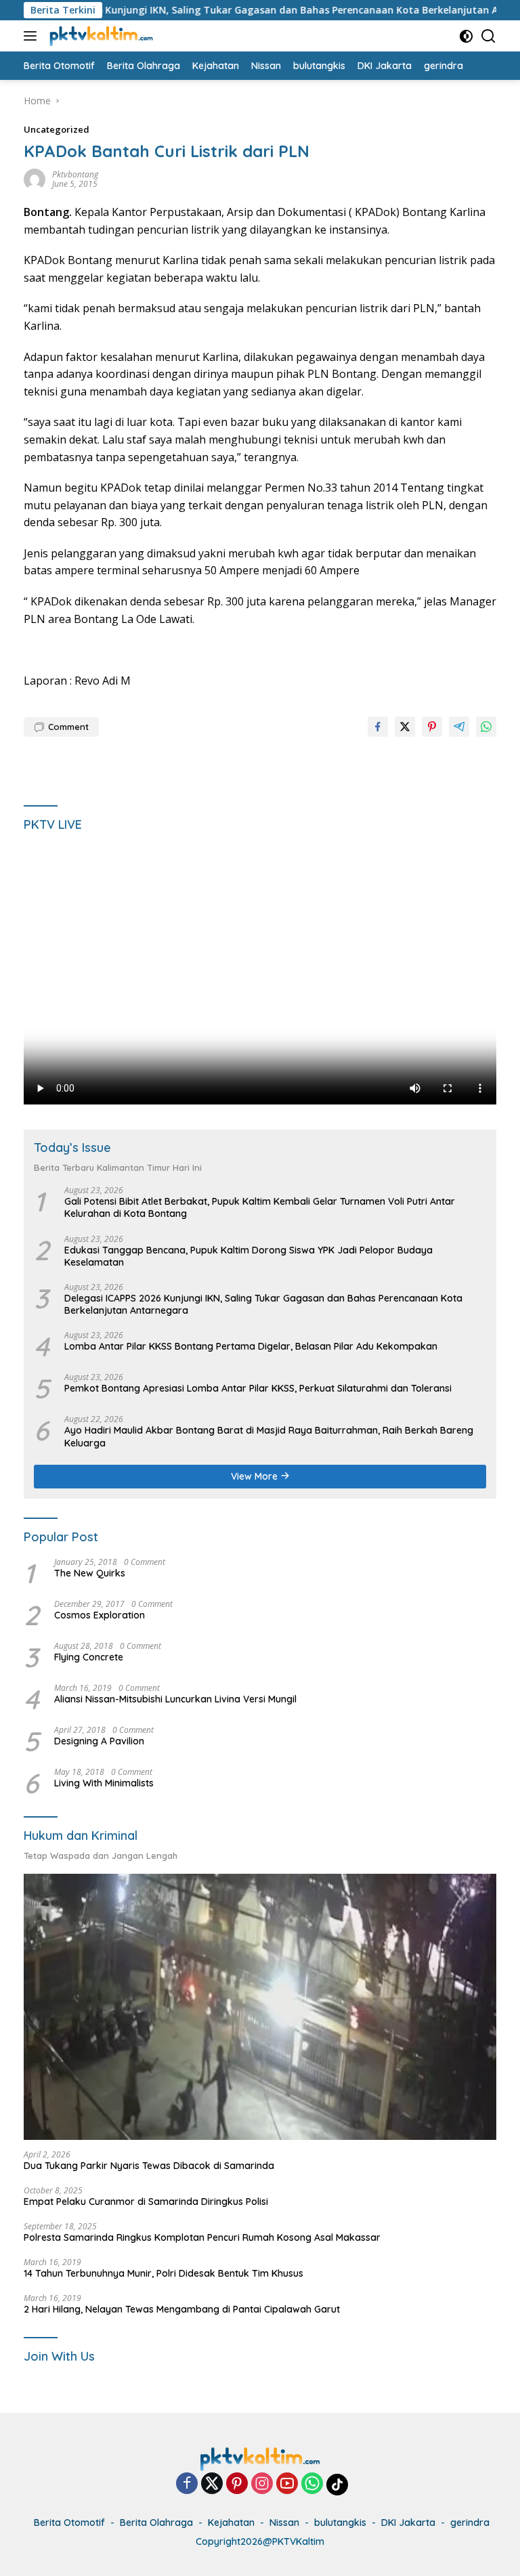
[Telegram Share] (459, 727)
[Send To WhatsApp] (486, 727)
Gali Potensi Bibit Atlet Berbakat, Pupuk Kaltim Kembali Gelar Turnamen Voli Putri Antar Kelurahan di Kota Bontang (260, 1207)
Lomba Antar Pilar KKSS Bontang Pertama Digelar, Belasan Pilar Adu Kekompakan (251, 1346)
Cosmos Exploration (100, 1615)
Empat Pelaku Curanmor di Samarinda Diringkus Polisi (146, 2202)
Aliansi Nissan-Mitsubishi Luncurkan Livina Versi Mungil (175, 1699)
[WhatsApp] (312, 2484)
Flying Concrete (89, 1657)
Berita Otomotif (69, 2523)
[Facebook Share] (378, 727)
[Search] (489, 36)
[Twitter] (212, 2484)
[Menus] (33, 36)
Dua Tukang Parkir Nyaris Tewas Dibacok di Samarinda (149, 2166)
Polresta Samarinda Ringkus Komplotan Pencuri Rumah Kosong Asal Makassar (202, 2237)
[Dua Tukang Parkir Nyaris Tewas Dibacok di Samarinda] (260, 2007)
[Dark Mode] (466, 36)
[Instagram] (262, 2484)
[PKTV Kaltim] (100, 36)
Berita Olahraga (156, 2523)
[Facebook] (187, 2484)
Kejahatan (231, 2523)
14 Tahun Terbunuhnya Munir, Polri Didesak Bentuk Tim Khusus (164, 2273)
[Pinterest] (237, 2484)
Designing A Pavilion (99, 1741)
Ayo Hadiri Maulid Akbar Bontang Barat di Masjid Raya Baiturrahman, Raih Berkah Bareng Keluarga (269, 1436)
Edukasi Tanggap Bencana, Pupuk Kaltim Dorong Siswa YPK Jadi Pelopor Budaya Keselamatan (248, 1256)
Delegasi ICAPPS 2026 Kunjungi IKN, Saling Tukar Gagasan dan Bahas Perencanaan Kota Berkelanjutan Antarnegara (263, 1304)
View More (256, 1476)
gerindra (470, 2523)
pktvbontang (75, 174)
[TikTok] (337, 2485)
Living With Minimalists (104, 1783)
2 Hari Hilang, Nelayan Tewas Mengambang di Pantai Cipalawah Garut (182, 2309)
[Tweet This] (405, 727)
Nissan (284, 2523)
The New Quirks (90, 1573)
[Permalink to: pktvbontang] (35, 178)
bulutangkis (340, 2523)
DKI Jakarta (408, 2523)
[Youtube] (287, 2484)
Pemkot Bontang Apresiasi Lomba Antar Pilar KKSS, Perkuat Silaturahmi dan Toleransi (258, 1388)
